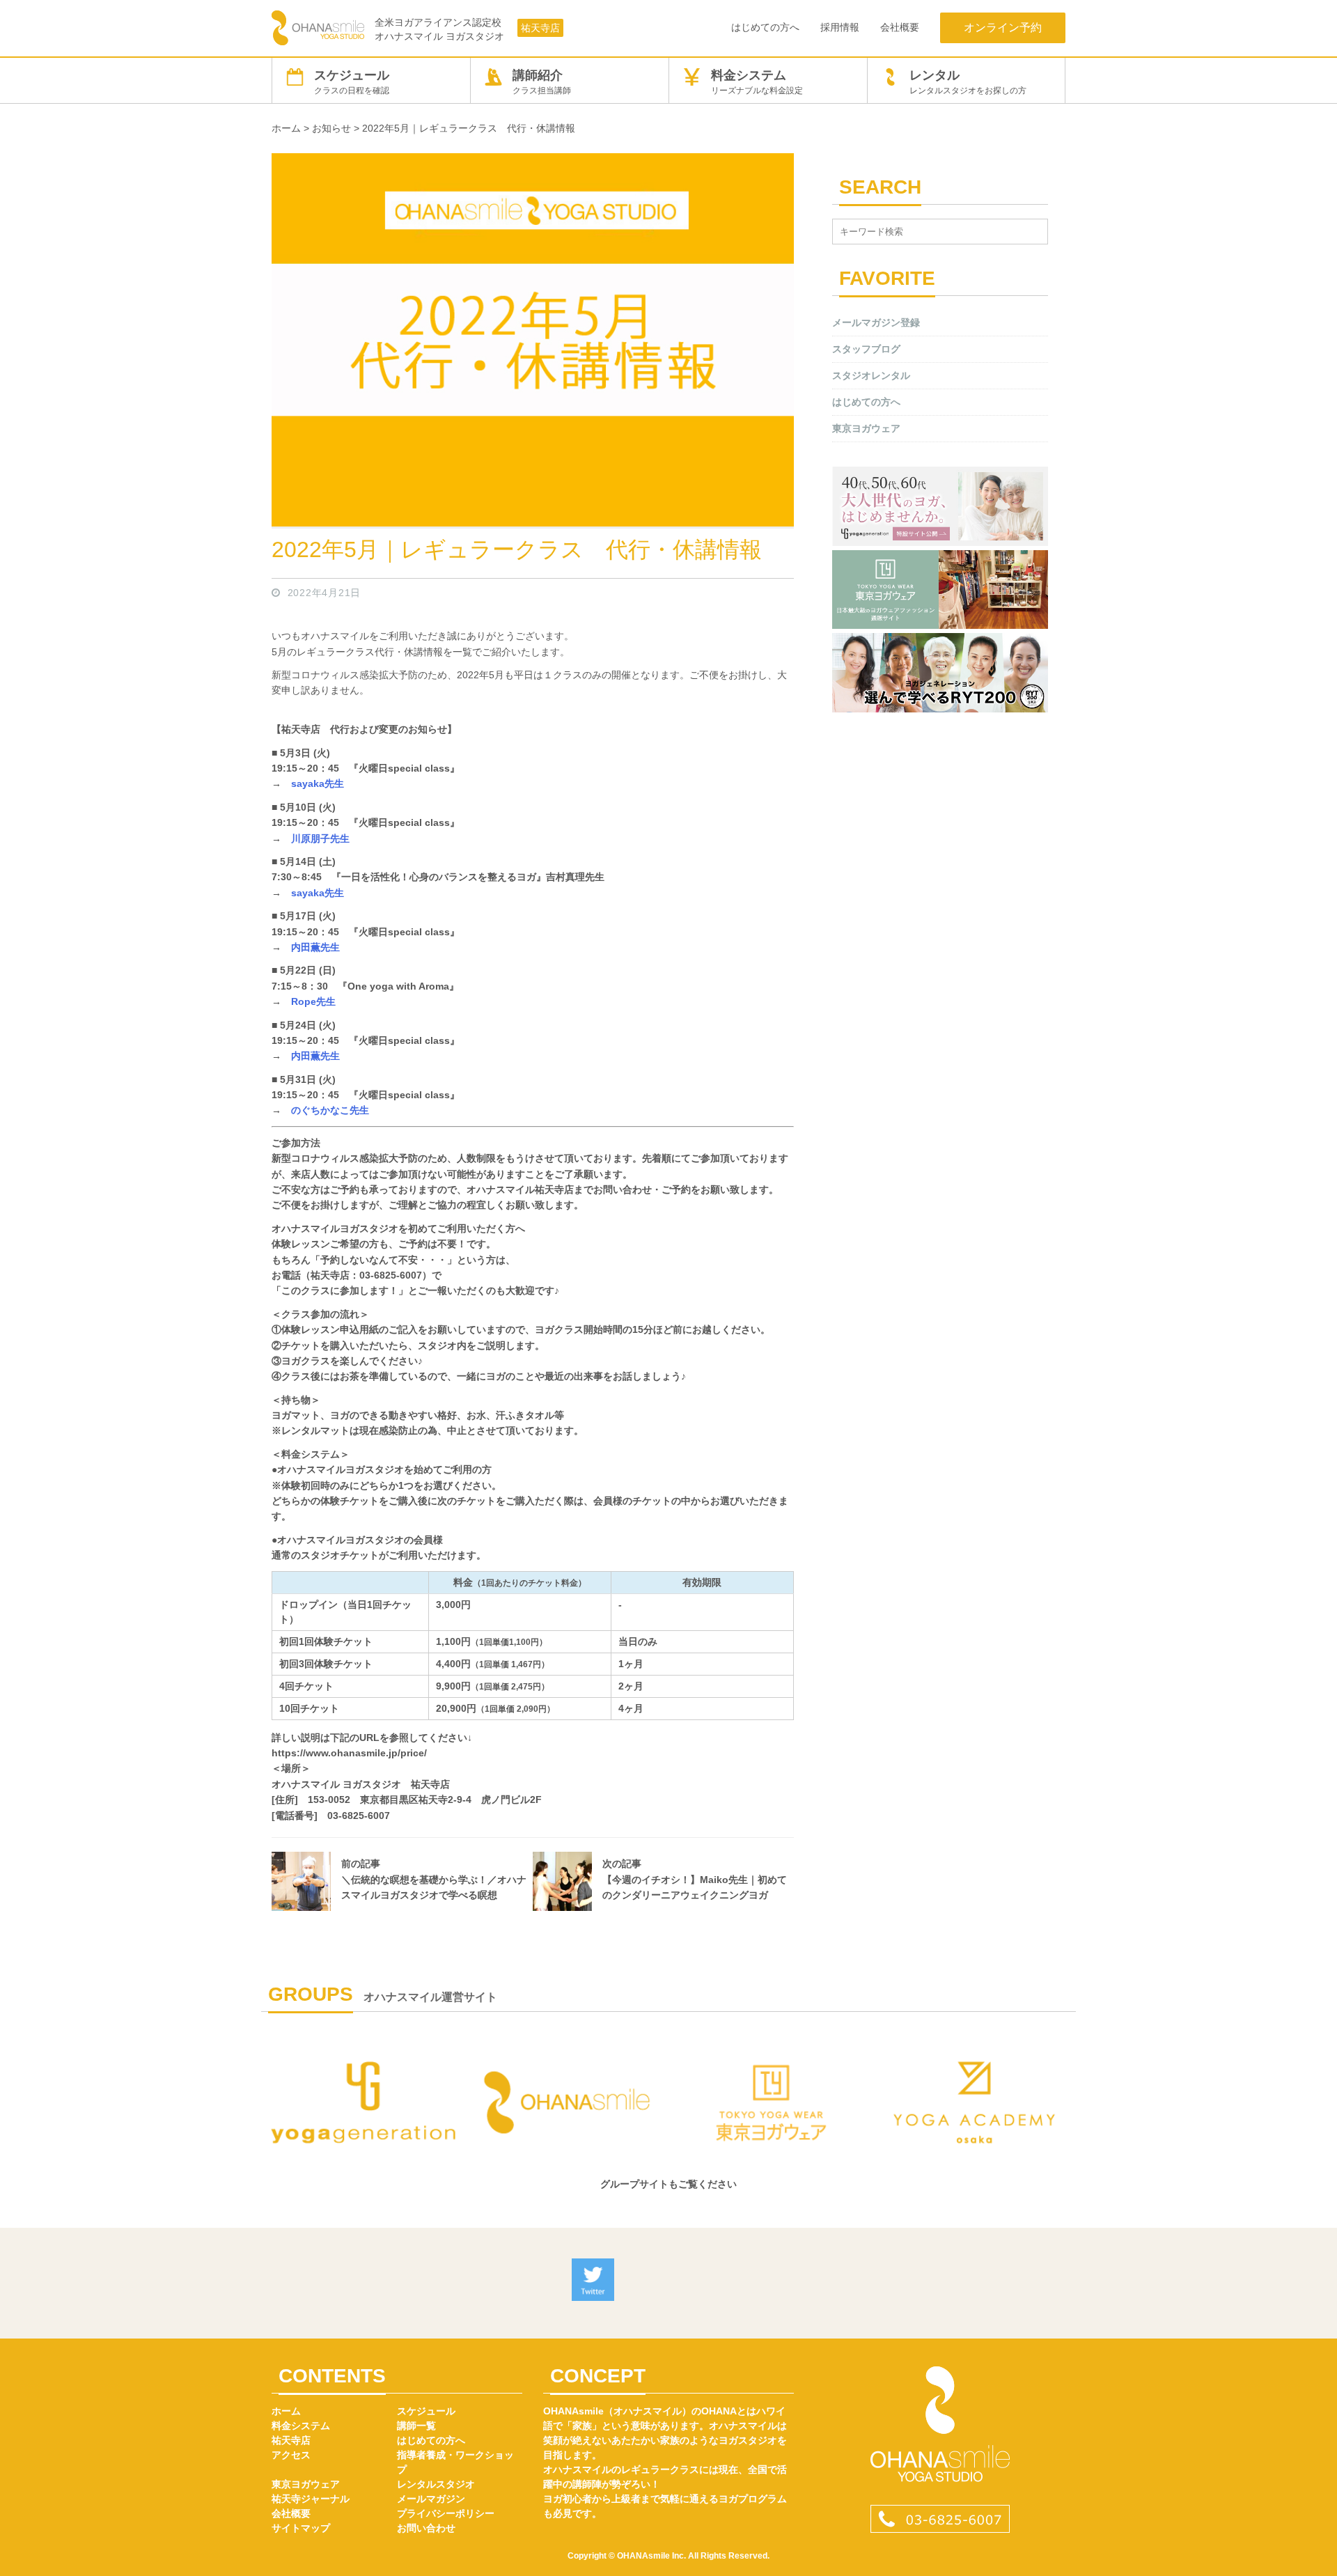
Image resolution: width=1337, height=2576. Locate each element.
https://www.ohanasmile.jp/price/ (349, 1753)
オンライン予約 (1003, 28)
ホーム (286, 2411)
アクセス (291, 2455)
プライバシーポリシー (446, 2513)
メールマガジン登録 (876, 322)
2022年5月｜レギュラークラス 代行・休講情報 (517, 549)
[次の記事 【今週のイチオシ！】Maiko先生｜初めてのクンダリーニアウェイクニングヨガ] (663, 1907)
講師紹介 (542, 82)
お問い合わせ (426, 2528)
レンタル (968, 82)
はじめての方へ (765, 27)
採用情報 (840, 27)
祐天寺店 (540, 28)
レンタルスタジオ (436, 2484)
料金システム (757, 82)
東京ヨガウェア (866, 428)
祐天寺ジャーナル (311, 2499)
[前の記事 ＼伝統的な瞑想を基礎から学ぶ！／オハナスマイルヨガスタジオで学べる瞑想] (402, 1907)
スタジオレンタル (871, 375)
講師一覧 (416, 2426)
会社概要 (900, 27)
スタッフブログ (866, 349)
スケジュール (352, 82)
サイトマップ (301, 2528)
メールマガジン (431, 2499)
